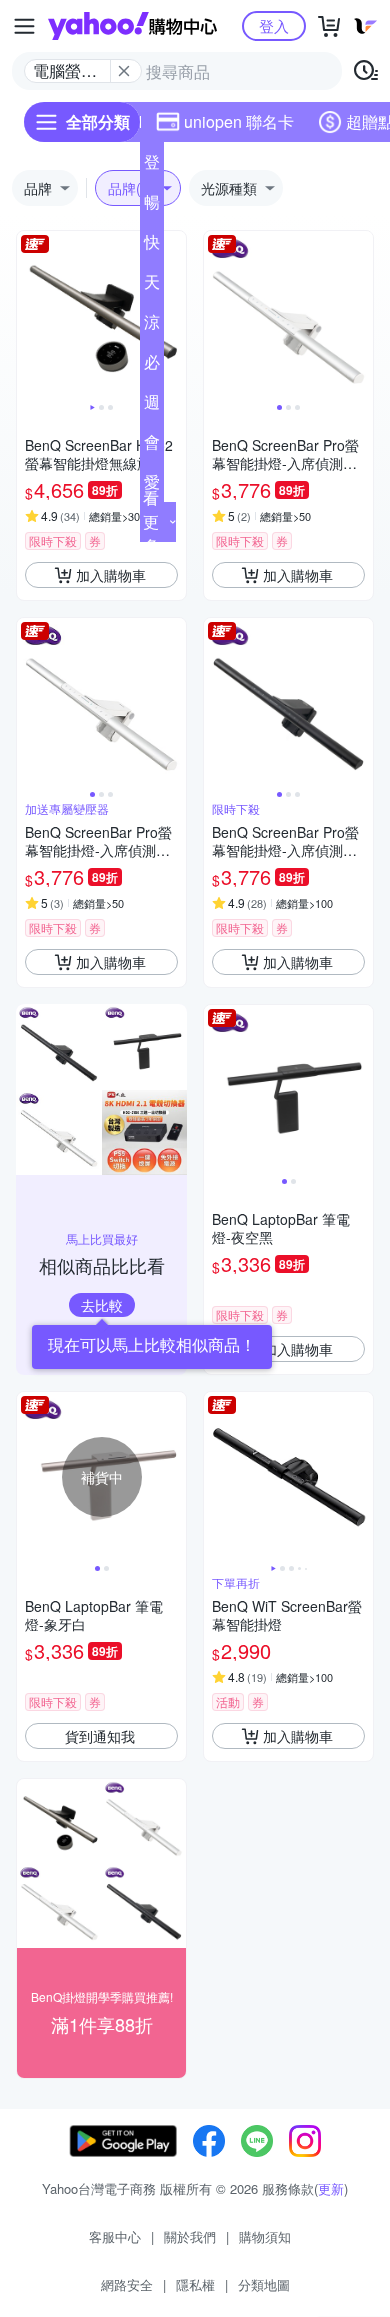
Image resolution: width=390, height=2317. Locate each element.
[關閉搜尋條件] (124, 71)
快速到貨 (152, 246)
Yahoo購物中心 (132, 26)
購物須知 (265, 2236)
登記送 (152, 166)
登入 (274, 25)
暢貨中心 (152, 206)
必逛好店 (152, 366)
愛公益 (152, 486)
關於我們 (190, 2236)
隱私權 (195, 2284)
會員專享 (152, 446)
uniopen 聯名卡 (239, 121)
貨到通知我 (100, 1736)
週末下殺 (152, 406)
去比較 (102, 1305)
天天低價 (152, 286)
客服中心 (115, 2236)
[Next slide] (173, 316)
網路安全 (127, 2284)
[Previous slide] (30, 316)
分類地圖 (264, 2284)
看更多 (151, 521)
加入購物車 (111, 575)
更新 (331, 2188)
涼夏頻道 (152, 326)
